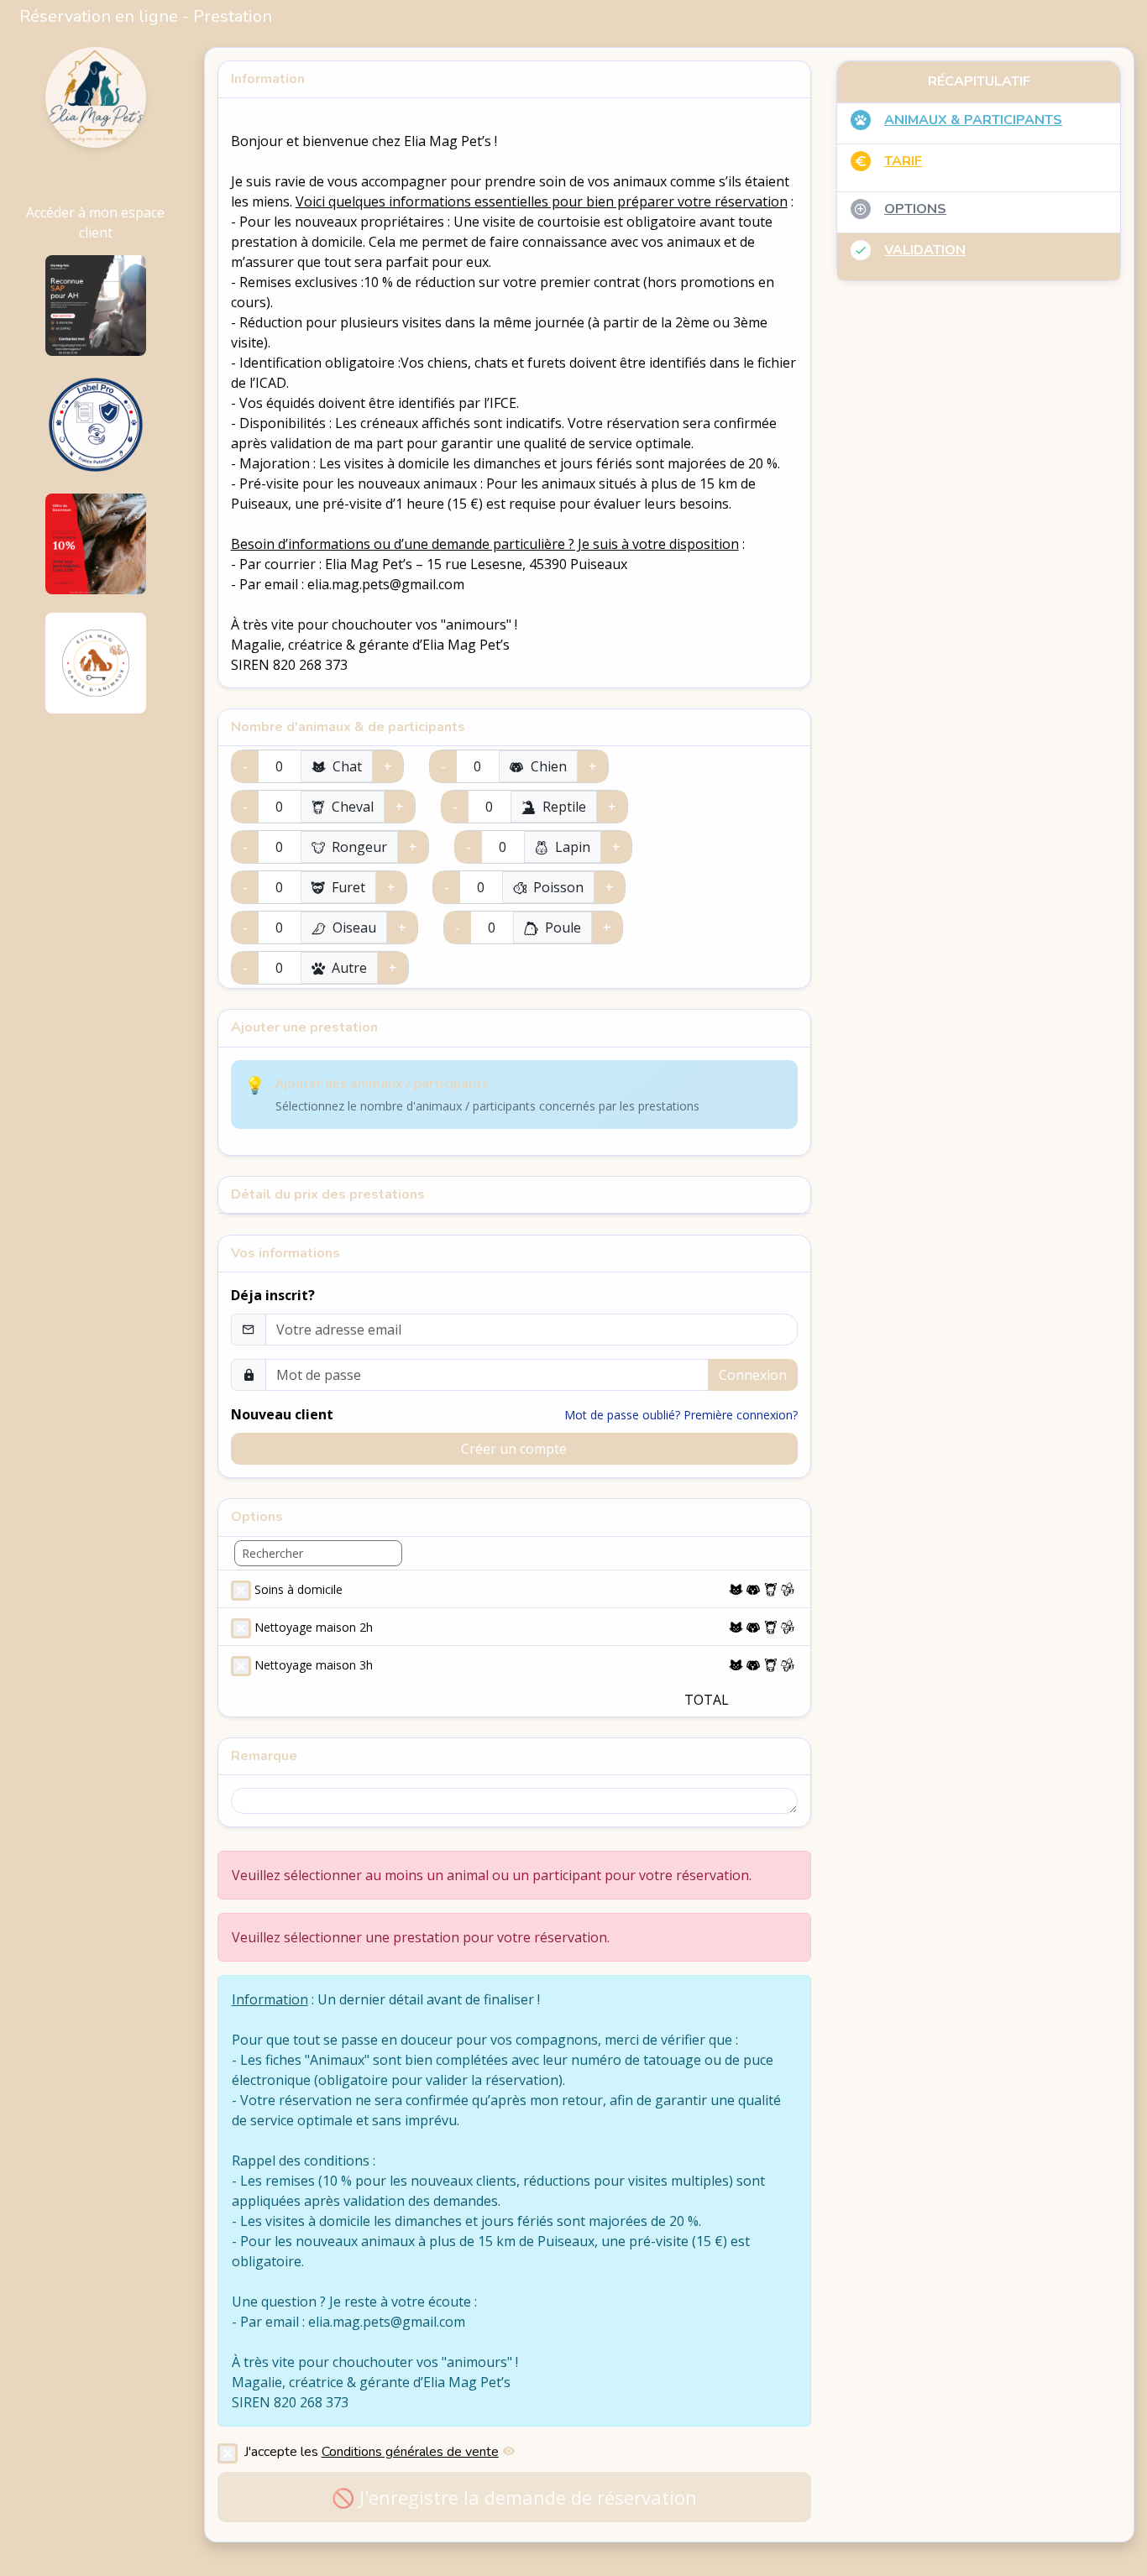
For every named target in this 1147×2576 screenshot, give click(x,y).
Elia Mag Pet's (95, 175)
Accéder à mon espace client (95, 222)
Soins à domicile (299, 1589)
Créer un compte (514, 1449)
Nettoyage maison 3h (314, 1665)
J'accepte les (372, 2451)
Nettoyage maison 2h (314, 1627)
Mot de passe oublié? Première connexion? (681, 1415)
